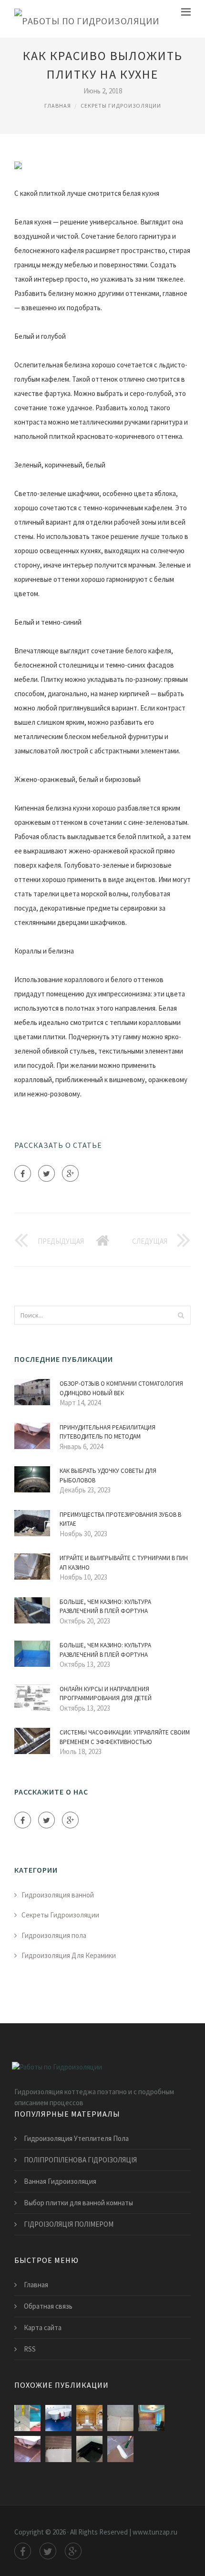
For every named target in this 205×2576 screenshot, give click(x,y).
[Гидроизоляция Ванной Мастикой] (89, 2449)
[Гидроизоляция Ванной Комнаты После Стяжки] (27, 2449)
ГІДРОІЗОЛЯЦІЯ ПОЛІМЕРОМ (69, 2224)
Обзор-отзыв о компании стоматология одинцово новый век (121, 1388)
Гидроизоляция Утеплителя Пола (76, 2138)
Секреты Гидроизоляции (121, 106)
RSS (30, 2349)
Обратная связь (48, 2306)
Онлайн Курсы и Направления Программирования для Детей (106, 1694)
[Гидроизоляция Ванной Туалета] (120, 2418)
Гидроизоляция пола (54, 1935)
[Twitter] (46, 1173)
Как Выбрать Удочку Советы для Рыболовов (108, 1476)
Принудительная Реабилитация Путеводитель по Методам (108, 1432)
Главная (58, 106)
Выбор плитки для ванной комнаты (78, 2203)
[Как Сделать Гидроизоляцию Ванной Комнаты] (120, 2449)
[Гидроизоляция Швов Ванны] (151, 2418)
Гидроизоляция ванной (58, 1895)
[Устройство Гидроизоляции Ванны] (27, 2418)
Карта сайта (43, 2328)
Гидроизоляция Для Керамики (69, 1955)
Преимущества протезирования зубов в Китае (120, 1519)
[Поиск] (181, 1315)
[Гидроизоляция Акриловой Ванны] (58, 2449)
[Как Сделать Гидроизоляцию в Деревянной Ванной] (89, 2418)
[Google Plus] (70, 1173)
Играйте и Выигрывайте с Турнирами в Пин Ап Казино (124, 1563)
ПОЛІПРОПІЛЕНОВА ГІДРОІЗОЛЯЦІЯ (80, 2160)
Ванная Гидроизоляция (60, 2181)
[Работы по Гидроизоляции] (87, 19)
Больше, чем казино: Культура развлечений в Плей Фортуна (105, 1607)
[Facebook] (23, 1173)
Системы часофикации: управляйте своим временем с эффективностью (125, 1737)
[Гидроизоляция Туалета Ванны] (58, 2418)
